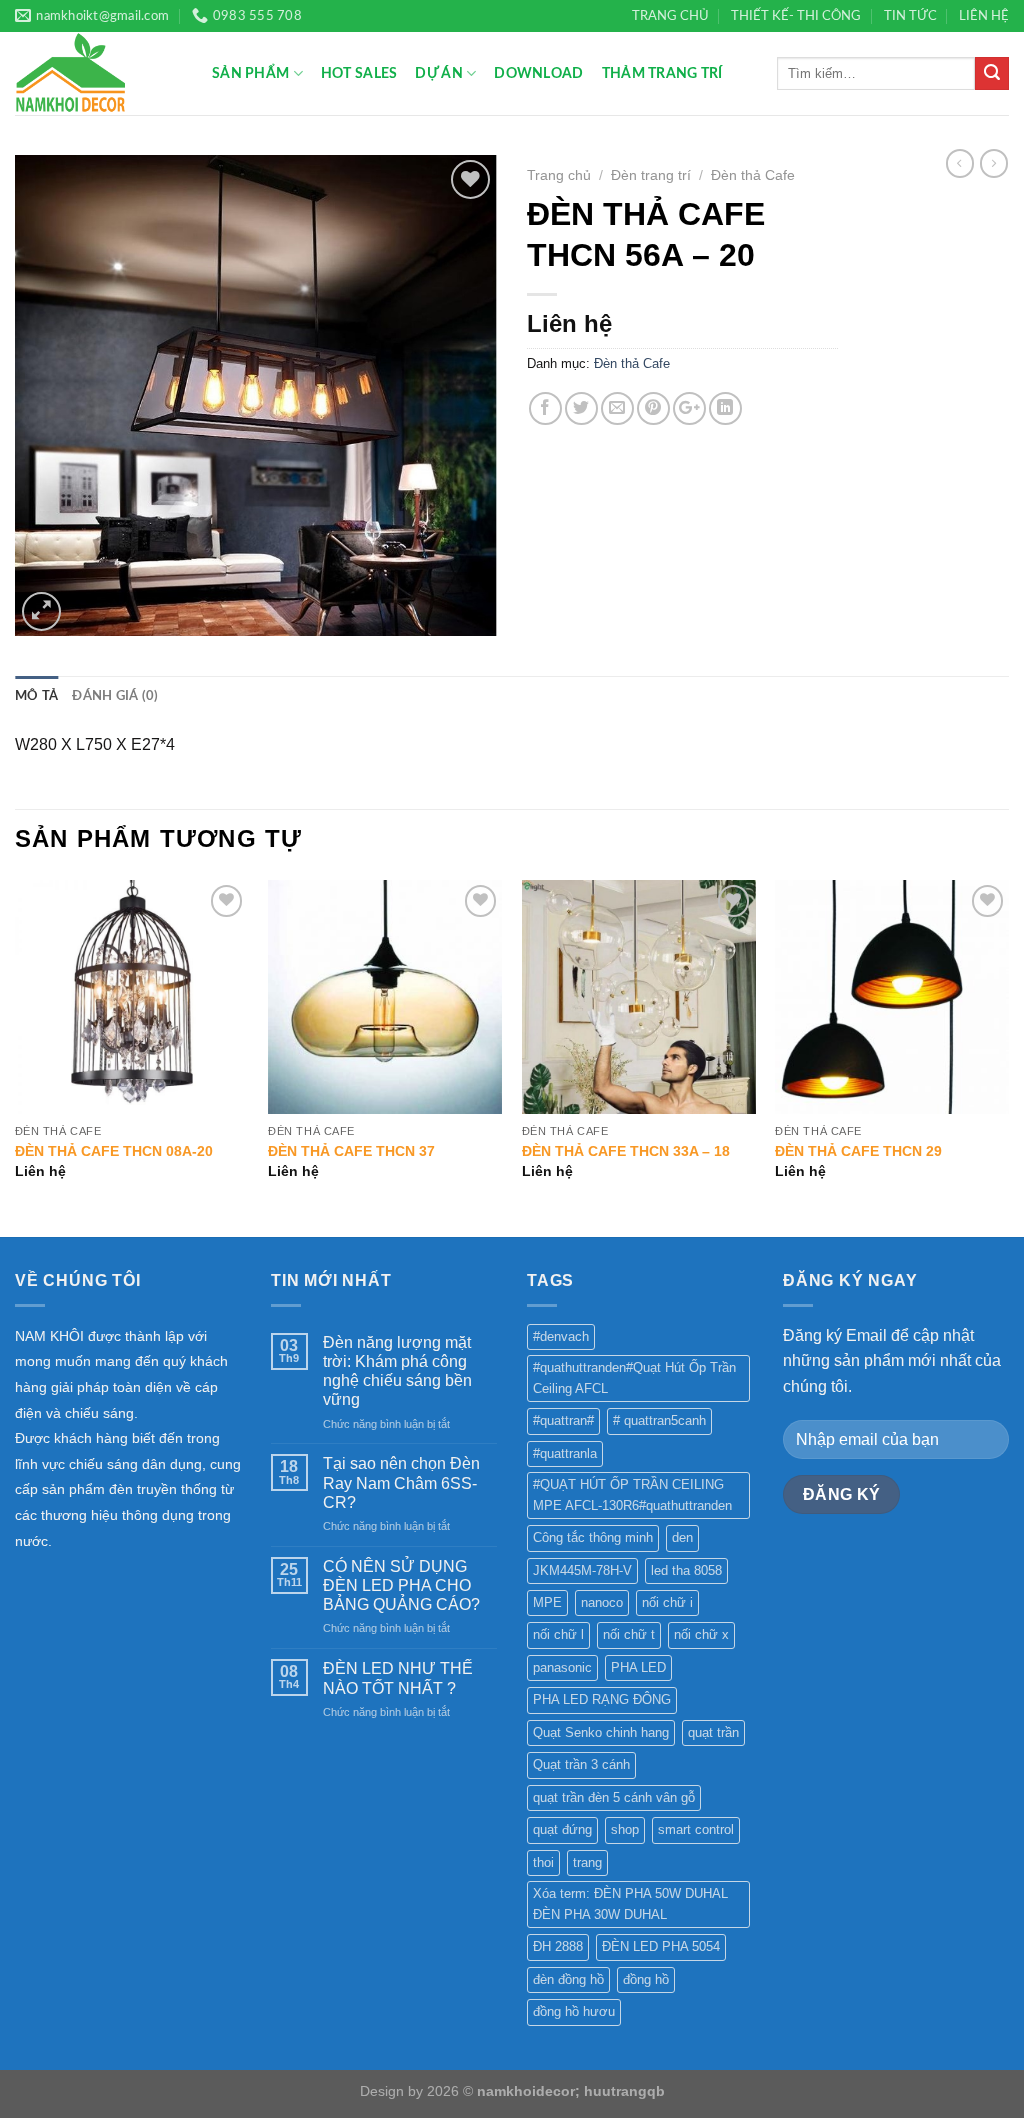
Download (538, 73)
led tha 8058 (686, 1570)
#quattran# (563, 1420)
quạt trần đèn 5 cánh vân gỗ (614, 1797)
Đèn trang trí (651, 175)
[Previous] (16, 1056)
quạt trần (713, 1732)
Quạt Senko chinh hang (601, 1732)
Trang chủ (559, 175)
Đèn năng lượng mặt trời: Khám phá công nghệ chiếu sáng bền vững (397, 1371)
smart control (696, 1829)
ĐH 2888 (558, 1946)
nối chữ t (629, 1634)
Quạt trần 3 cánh (581, 1764)
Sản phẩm (250, 73)
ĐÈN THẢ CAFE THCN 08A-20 (114, 1151)
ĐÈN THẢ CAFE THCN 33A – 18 (626, 1151)
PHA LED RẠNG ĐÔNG (602, 1699)
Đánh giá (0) (115, 696)
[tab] (36, 696)
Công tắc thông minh (593, 1537)
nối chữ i (667, 1602)
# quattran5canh (659, 1420)
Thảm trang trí (662, 73)
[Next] (1008, 1056)
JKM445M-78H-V (582, 1570)
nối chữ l (558, 1634)
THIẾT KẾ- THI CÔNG (796, 16)
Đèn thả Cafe (753, 175)
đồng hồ (646, 1979)
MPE (547, 1602)
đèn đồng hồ (568, 1979)
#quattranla (565, 1453)
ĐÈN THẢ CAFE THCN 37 (351, 1151)
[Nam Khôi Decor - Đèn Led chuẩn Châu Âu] (98, 73)
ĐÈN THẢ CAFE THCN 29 (858, 1151)
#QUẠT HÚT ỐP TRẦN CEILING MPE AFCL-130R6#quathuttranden (632, 1494)
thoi (543, 1862)
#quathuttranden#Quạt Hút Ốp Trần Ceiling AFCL (634, 1377)
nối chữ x (701, 1634)
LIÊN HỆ (984, 16)
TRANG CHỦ (670, 16)
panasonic (562, 1667)
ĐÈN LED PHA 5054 (661, 1946)
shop (625, 1829)
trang (587, 1862)
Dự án (438, 73)
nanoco (602, 1602)
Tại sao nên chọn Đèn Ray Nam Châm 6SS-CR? (401, 1482)
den (682, 1537)
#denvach (561, 1336)
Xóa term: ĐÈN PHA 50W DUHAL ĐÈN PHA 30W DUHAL (630, 1903)
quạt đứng (562, 1829)
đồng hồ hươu (574, 2011)
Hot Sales (359, 73)
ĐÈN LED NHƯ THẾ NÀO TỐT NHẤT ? (398, 1678)
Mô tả (36, 696)
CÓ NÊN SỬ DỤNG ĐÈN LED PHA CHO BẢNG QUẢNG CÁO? (401, 1585)
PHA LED (638, 1667)
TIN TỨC (910, 16)
